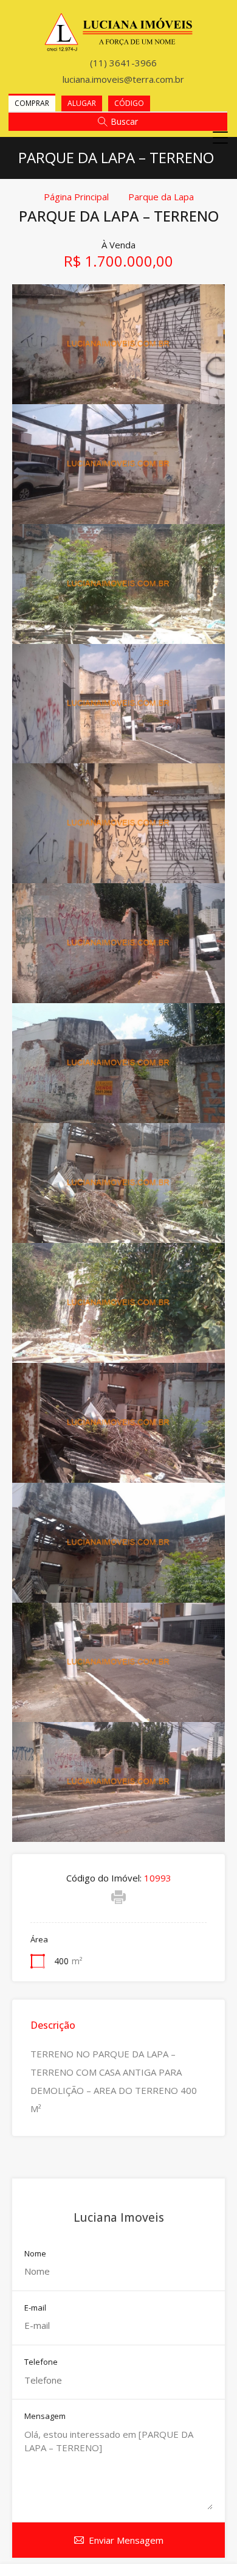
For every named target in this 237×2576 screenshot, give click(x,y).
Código (129, 103)
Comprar (32, 103)
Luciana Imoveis (119, 2217)
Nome (35, 2254)
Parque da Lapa (161, 197)
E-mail (35, 2308)
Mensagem (45, 2417)
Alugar (82, 103)
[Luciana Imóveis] (119, 46)
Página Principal (76, 197)
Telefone (41, 2362)
